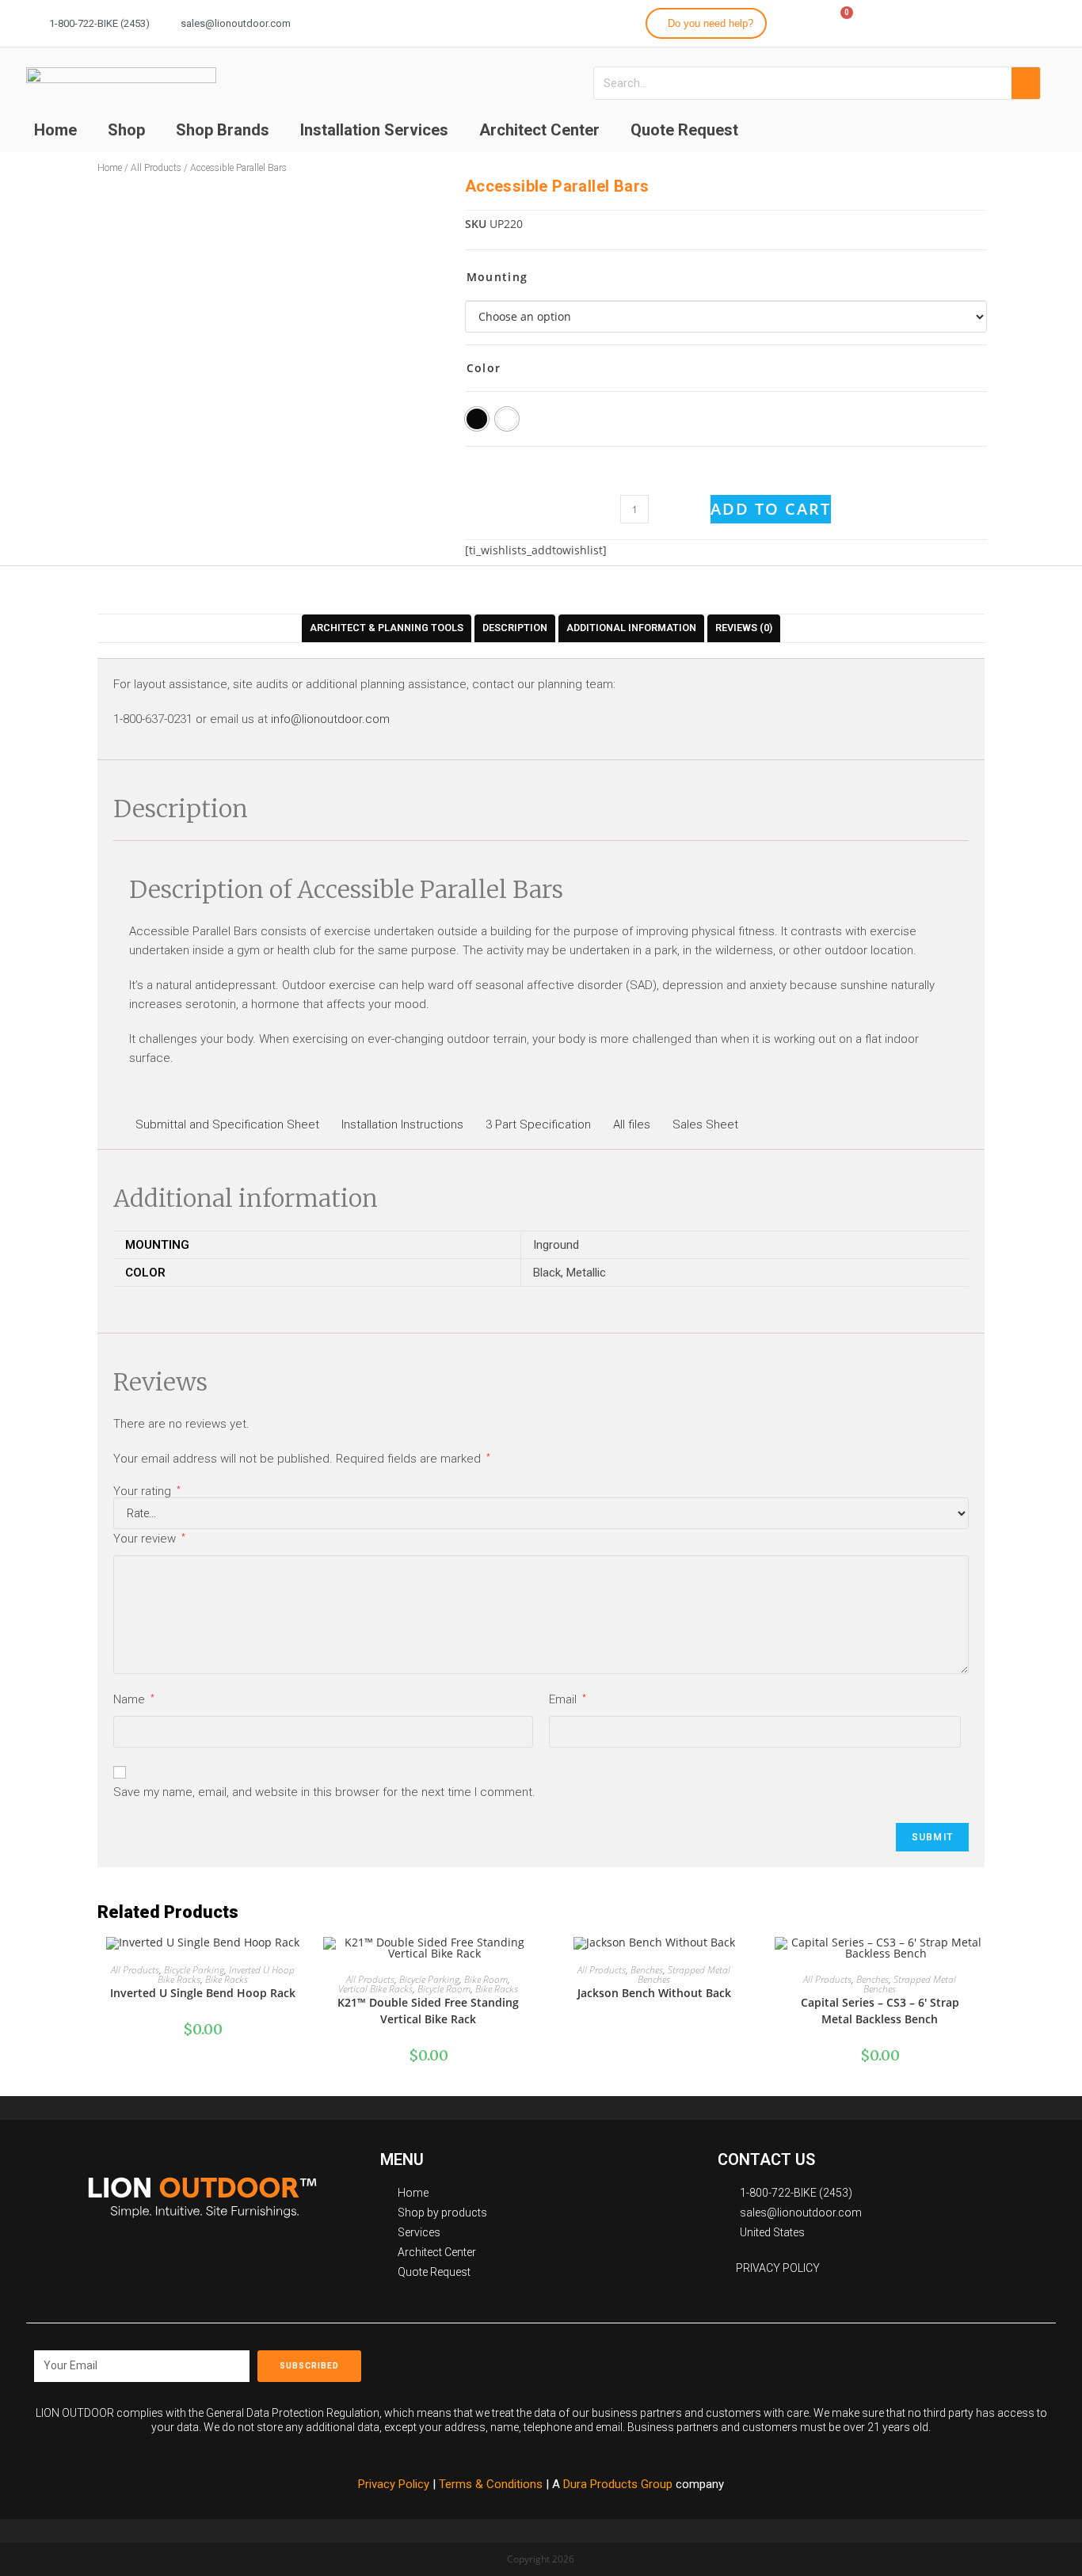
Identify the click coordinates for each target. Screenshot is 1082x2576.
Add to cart (771, 509)
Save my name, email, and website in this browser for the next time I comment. (324, 1792)
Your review (149, 1539)
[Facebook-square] (731, 2361)
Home (55, 130)
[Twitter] (1012, 21)
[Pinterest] (802, 2361)
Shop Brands (223, 130)
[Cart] (839, 22)
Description (515, 628)
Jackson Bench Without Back (654, 1993)
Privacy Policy (394, 2484)
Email (568, 1699)
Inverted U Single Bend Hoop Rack (203, 1993)
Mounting (497, 277)
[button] (706, 23)
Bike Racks (227, 1979)
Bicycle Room (444, 1989)
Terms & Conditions (492, 2484)
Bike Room (486, 1979)
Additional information (631, 628)
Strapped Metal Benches (684, 1975)
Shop (126, 130)
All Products (156, 168)
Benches (647, 1970)
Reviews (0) (744, 628)
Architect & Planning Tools (387, 628)
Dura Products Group (618, 2484)
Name (134, 1699)
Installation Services (374, 130)
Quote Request (684, 130)
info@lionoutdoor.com (330, 719)
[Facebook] (954, 21)
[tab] (387, 628)
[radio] (477, 419)
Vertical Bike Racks (375, 1989)
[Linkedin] (1040, 21)
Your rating (147, 1492)
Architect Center (539, 130)
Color (484, 368)
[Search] (1026, 83)
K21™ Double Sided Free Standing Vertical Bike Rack (428, 2011)
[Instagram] (983, 21)
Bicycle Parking (194, 1970)
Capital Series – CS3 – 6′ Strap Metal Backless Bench (880, 2011)
